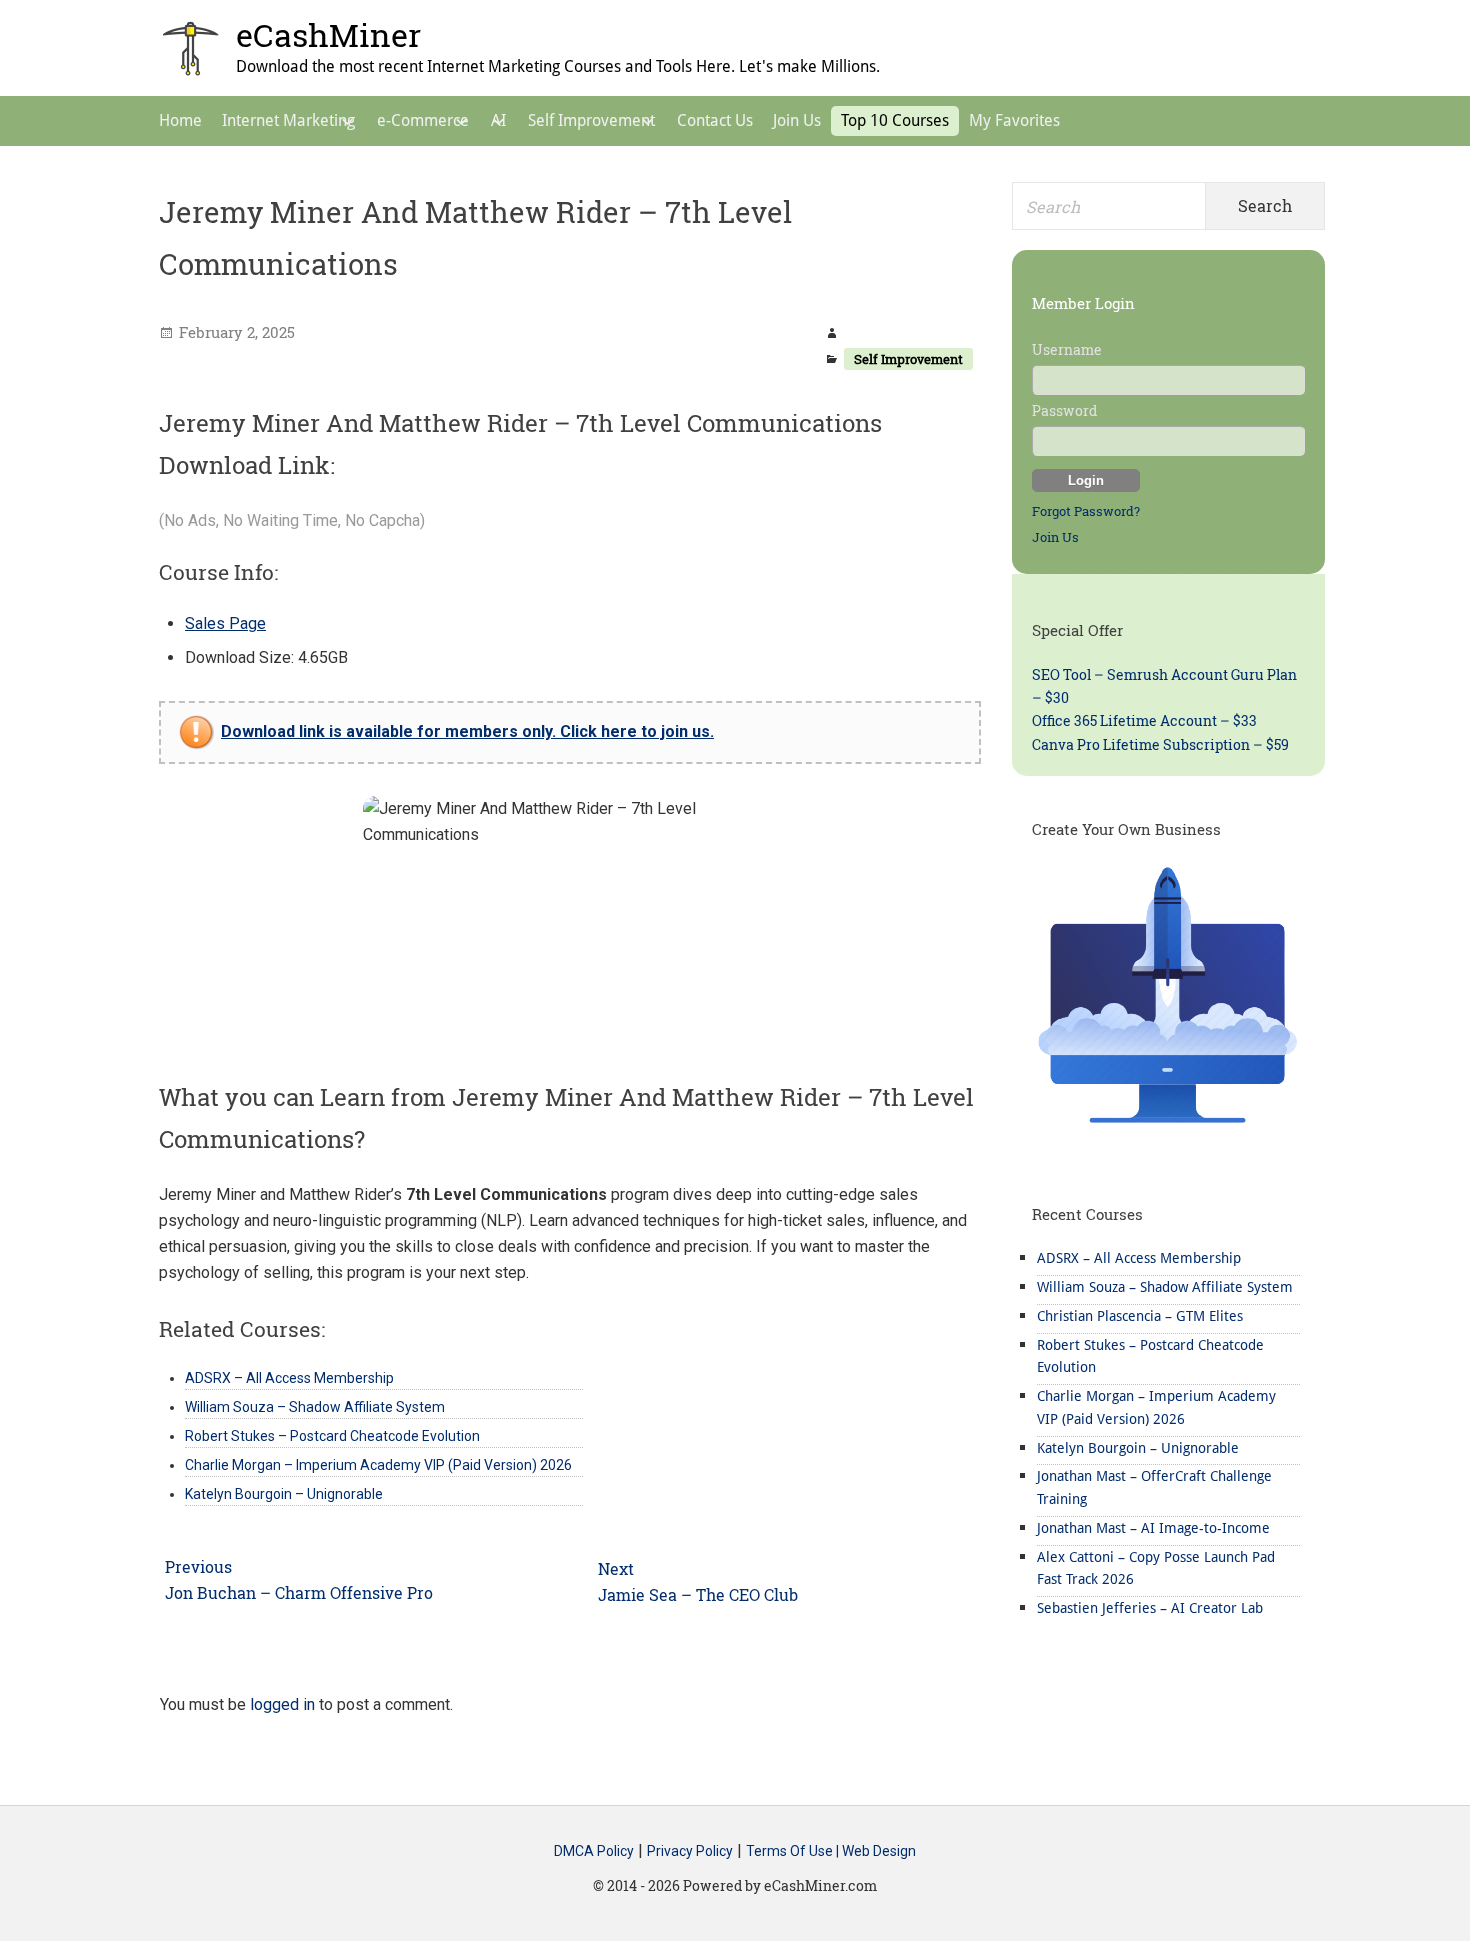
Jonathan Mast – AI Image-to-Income (1153, 1528)
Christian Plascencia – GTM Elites (1140, 1316)
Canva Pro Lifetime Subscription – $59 (1160, 744)
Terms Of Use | (794, 1851)
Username (1067, 349)
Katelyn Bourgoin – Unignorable (1138, 1448)
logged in (282, 1704)
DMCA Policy (594, 1851)
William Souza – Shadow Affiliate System (1165, 1287)
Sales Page (225, 623)
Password (1064, 410)
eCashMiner (328, 34)
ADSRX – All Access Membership (1139, 1258)
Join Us (1055, 537)
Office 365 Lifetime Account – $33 (1144, 720)
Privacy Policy (690, 1851)
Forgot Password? (1086, 511)
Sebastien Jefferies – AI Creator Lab (1150, 1608)
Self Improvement (908, 359)
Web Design (879, 1851)
